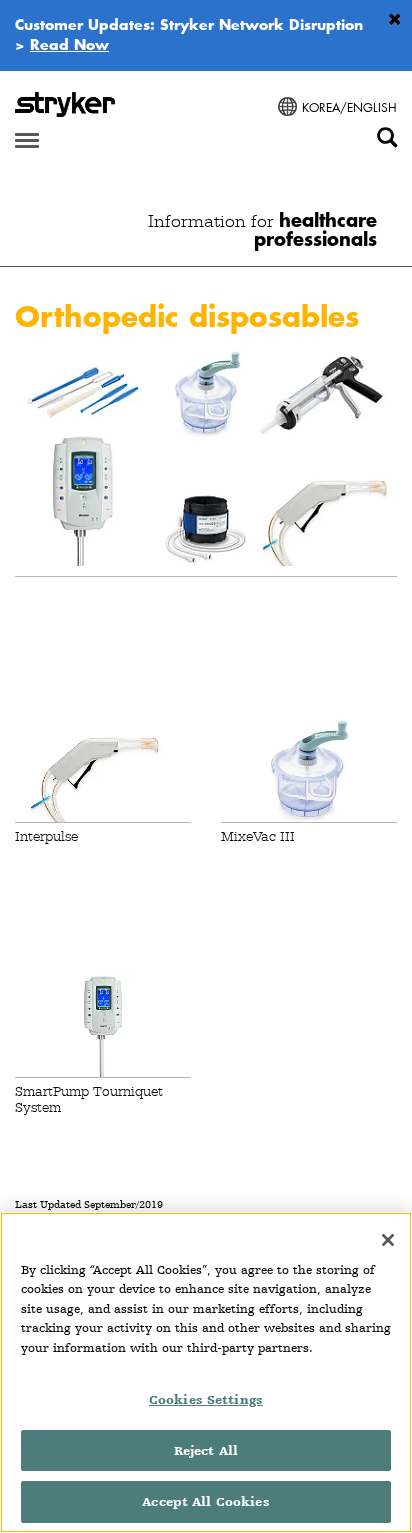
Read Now (69, 44)
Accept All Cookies (205, 1501)
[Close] (388, 1240)
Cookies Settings (206, 1399)
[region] (206, 1372)
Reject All (206, 1450)
